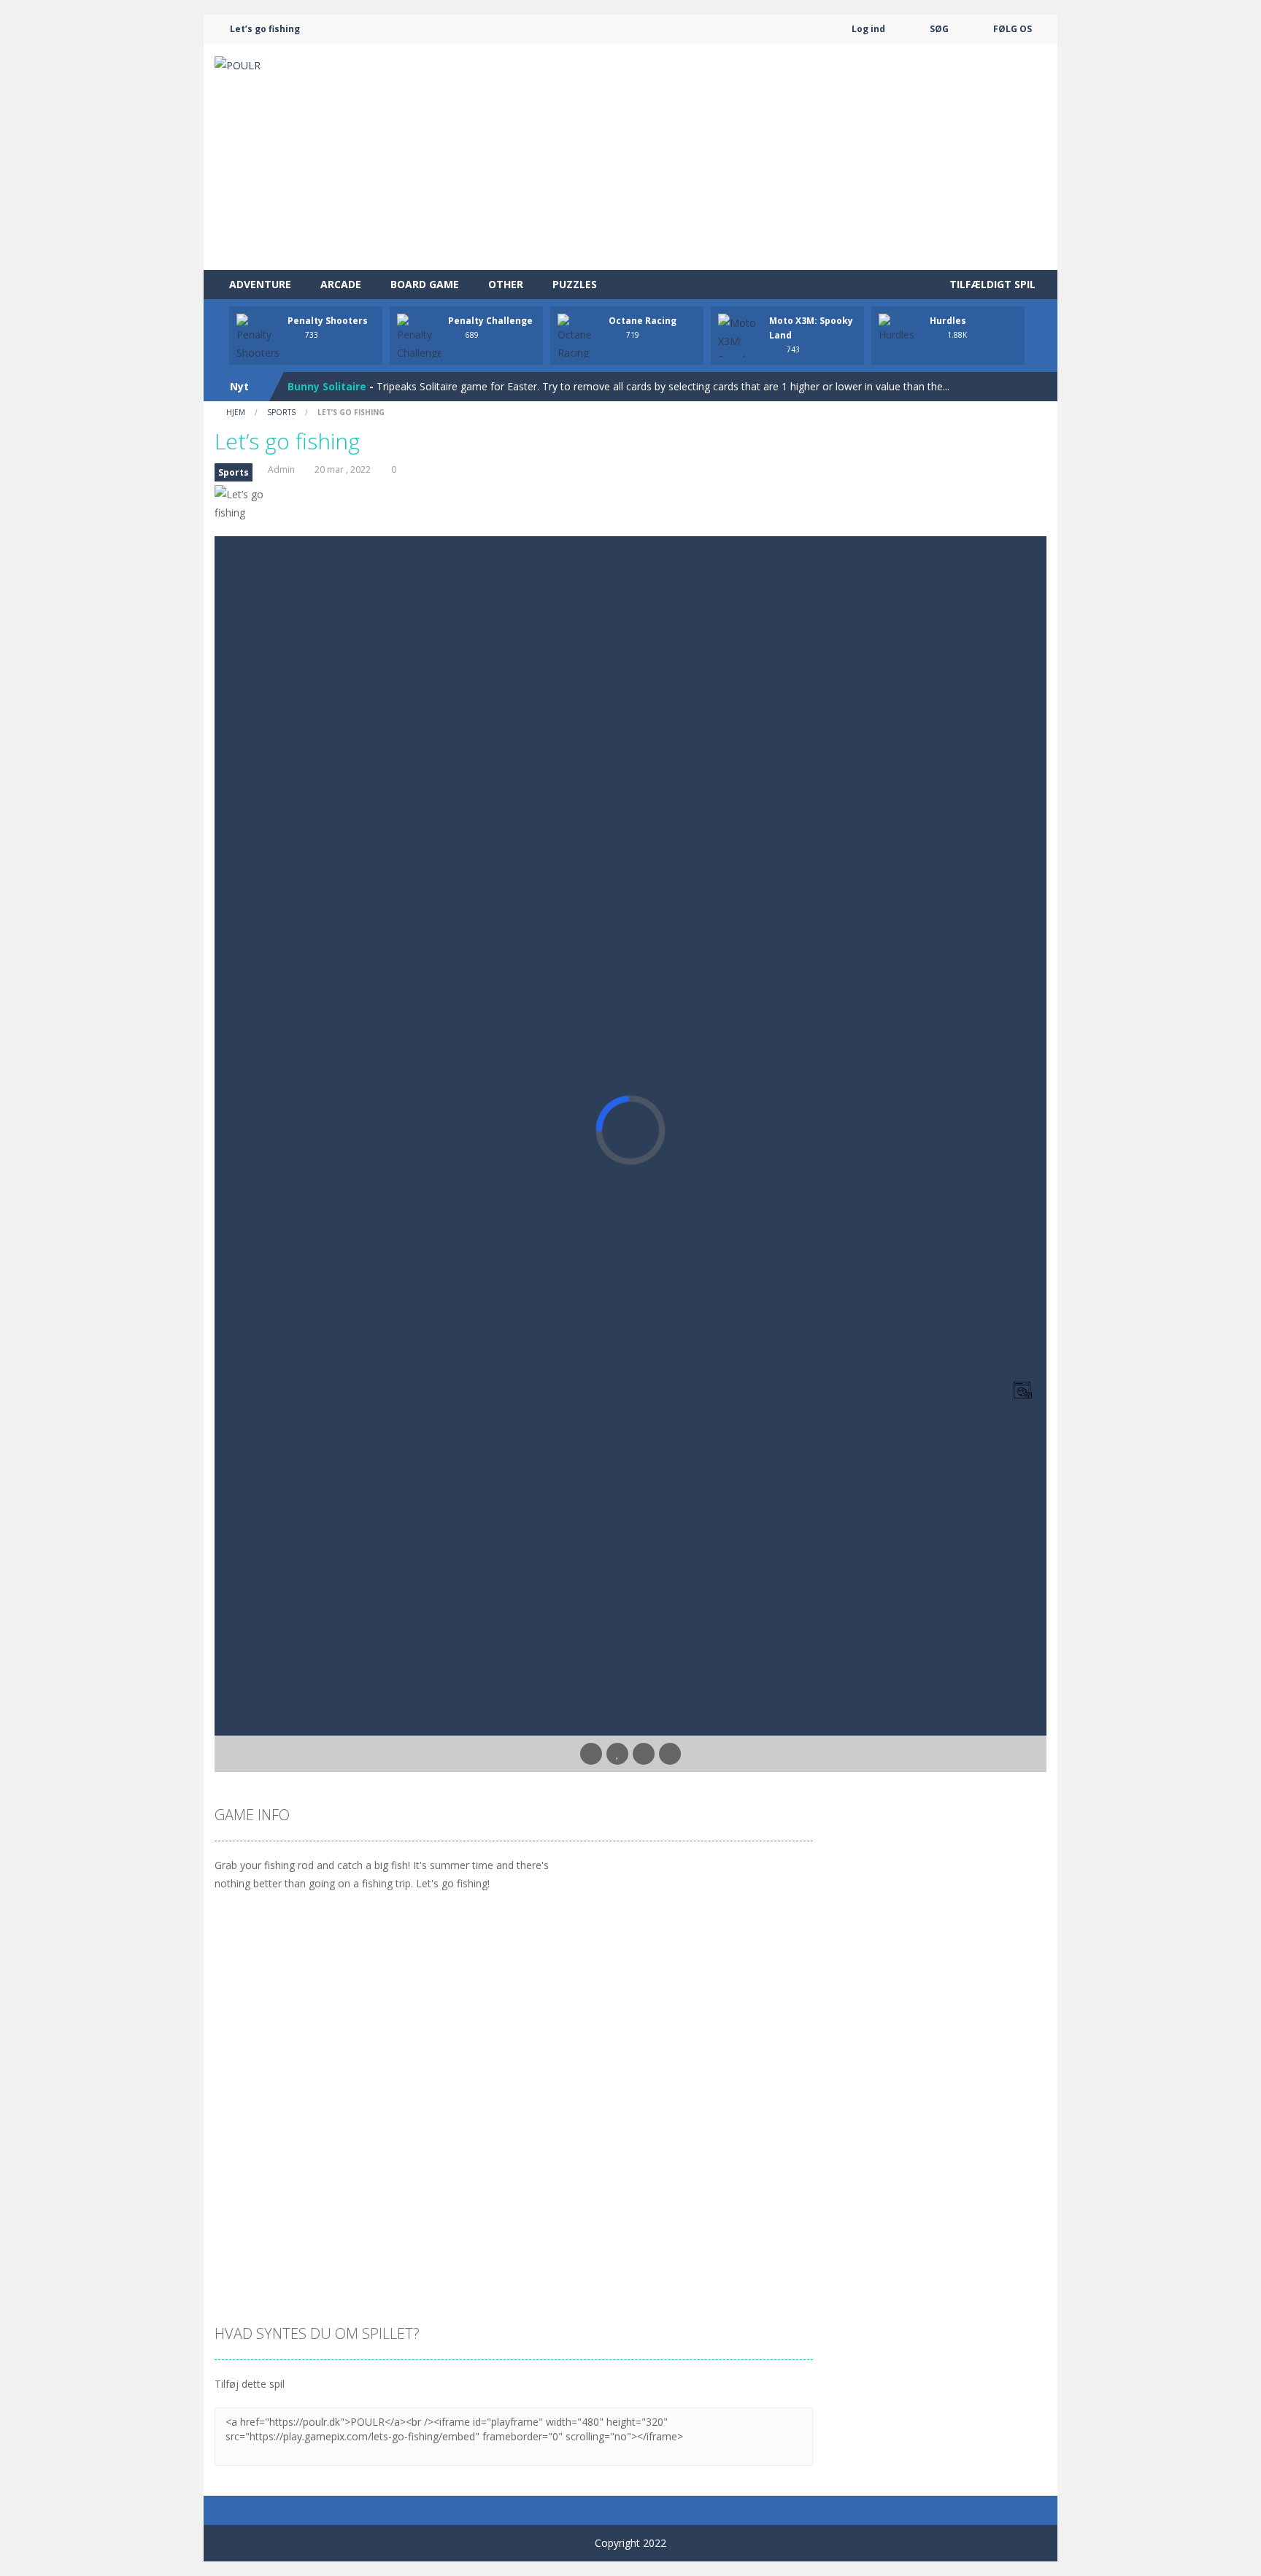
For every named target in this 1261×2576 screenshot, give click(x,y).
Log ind (868, 29)
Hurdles (948, 321)
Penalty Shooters (328, 321)
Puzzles (575, 284)
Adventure (260, 284)
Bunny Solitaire (327, 386)
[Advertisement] (781, 157)
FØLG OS (1013, 29)
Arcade (341, 284)
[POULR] (238, 64)
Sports (281, 412)
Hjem (236, 412)
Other (506, 284)
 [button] (644, 1754)
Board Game (425, 284)
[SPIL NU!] (258, 337)
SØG (939, 29)
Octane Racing (643, 321)
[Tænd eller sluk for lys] (591, 1754)
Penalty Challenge (490, 321)
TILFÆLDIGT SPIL (991, 284)
